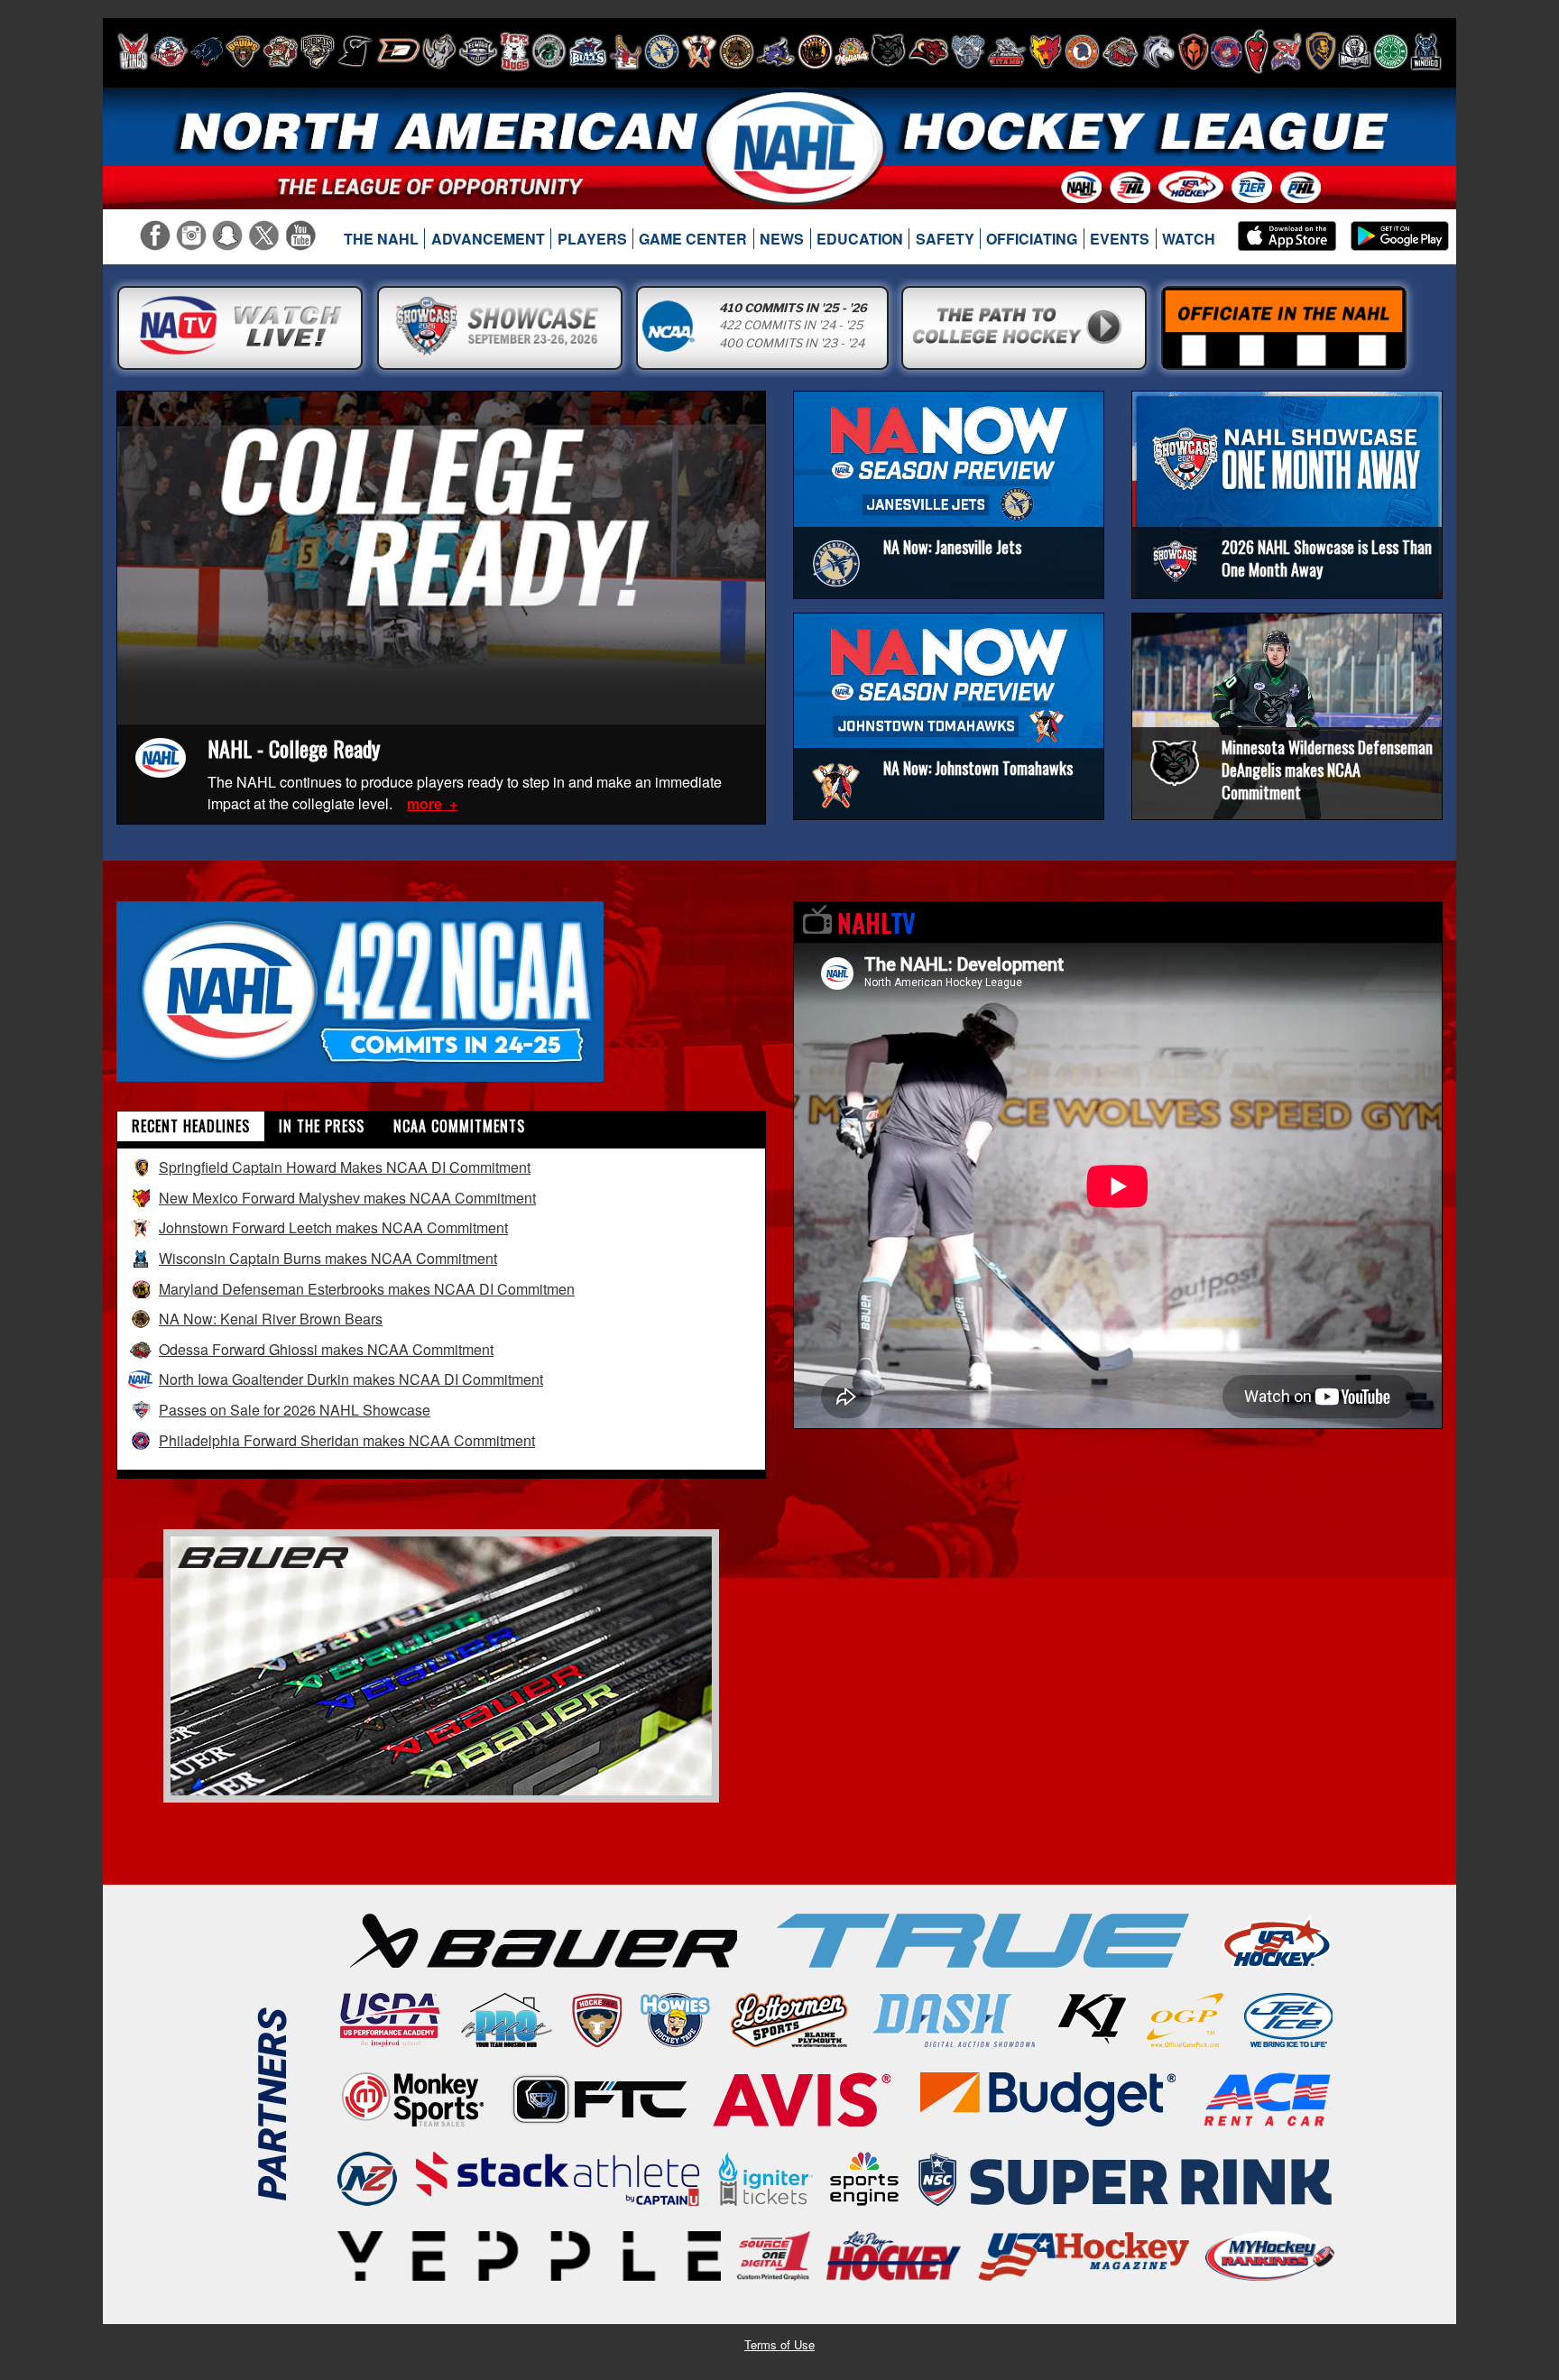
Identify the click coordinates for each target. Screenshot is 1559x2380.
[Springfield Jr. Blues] (1320, 51)
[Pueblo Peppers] (1256, 51)
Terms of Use (779, 2344)
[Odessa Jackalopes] (1121, 51)
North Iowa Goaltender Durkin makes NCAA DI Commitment (351, 1379)
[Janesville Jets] (662, 51)
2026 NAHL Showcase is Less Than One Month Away (1327, 558)
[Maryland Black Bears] (815, 51)
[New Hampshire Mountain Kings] (968, 51)
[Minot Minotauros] (928, 51)
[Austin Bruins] (243, 51)
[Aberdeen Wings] (133, 51)
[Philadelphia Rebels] (1227, 51)
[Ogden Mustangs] (1158, 51)
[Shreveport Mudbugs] (1286, 51)
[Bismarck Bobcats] (318, 51)
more (426, 803)
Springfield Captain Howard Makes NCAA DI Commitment (345, 1167)
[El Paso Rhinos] (439, 51)
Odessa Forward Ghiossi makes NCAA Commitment (326, 1349)
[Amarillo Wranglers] (169, 51)
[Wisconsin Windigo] (1426, 51)
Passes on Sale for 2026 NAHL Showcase (295, 1410)
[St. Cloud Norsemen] (1355, 51)
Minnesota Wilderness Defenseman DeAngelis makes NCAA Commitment (1327, 770)
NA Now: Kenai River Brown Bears (271, 1319)
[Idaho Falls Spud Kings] (626, 51)
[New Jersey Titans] (1007, 51)
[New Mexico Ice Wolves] (1046, 51)
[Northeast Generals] (1082, 51)
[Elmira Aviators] (478, 51)
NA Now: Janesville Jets (952, 547)
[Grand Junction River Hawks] (549, 51)
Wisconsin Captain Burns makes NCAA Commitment (328, 1258)
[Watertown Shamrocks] (1391, 51)
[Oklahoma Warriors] (1193, 51)
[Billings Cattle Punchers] (281, 51)
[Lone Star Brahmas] (776, 51)
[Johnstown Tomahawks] (699, 51)
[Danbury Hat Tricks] (398, 51)
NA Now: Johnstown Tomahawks (978, 768)
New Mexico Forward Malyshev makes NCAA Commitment (347, 1198)
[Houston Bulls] (588, 51)
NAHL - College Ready (294, 748)
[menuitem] (382, 239)
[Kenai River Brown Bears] (737, 51)
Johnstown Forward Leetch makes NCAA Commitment (333, 1227)
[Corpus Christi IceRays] (355, 51)
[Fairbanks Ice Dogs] (515, 51)
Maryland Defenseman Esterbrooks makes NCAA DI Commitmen (367, 1289)
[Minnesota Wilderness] (888, 51)
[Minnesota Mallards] (852, 51)
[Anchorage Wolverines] (207, 51)
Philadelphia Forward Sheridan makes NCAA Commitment (347, 1440)
